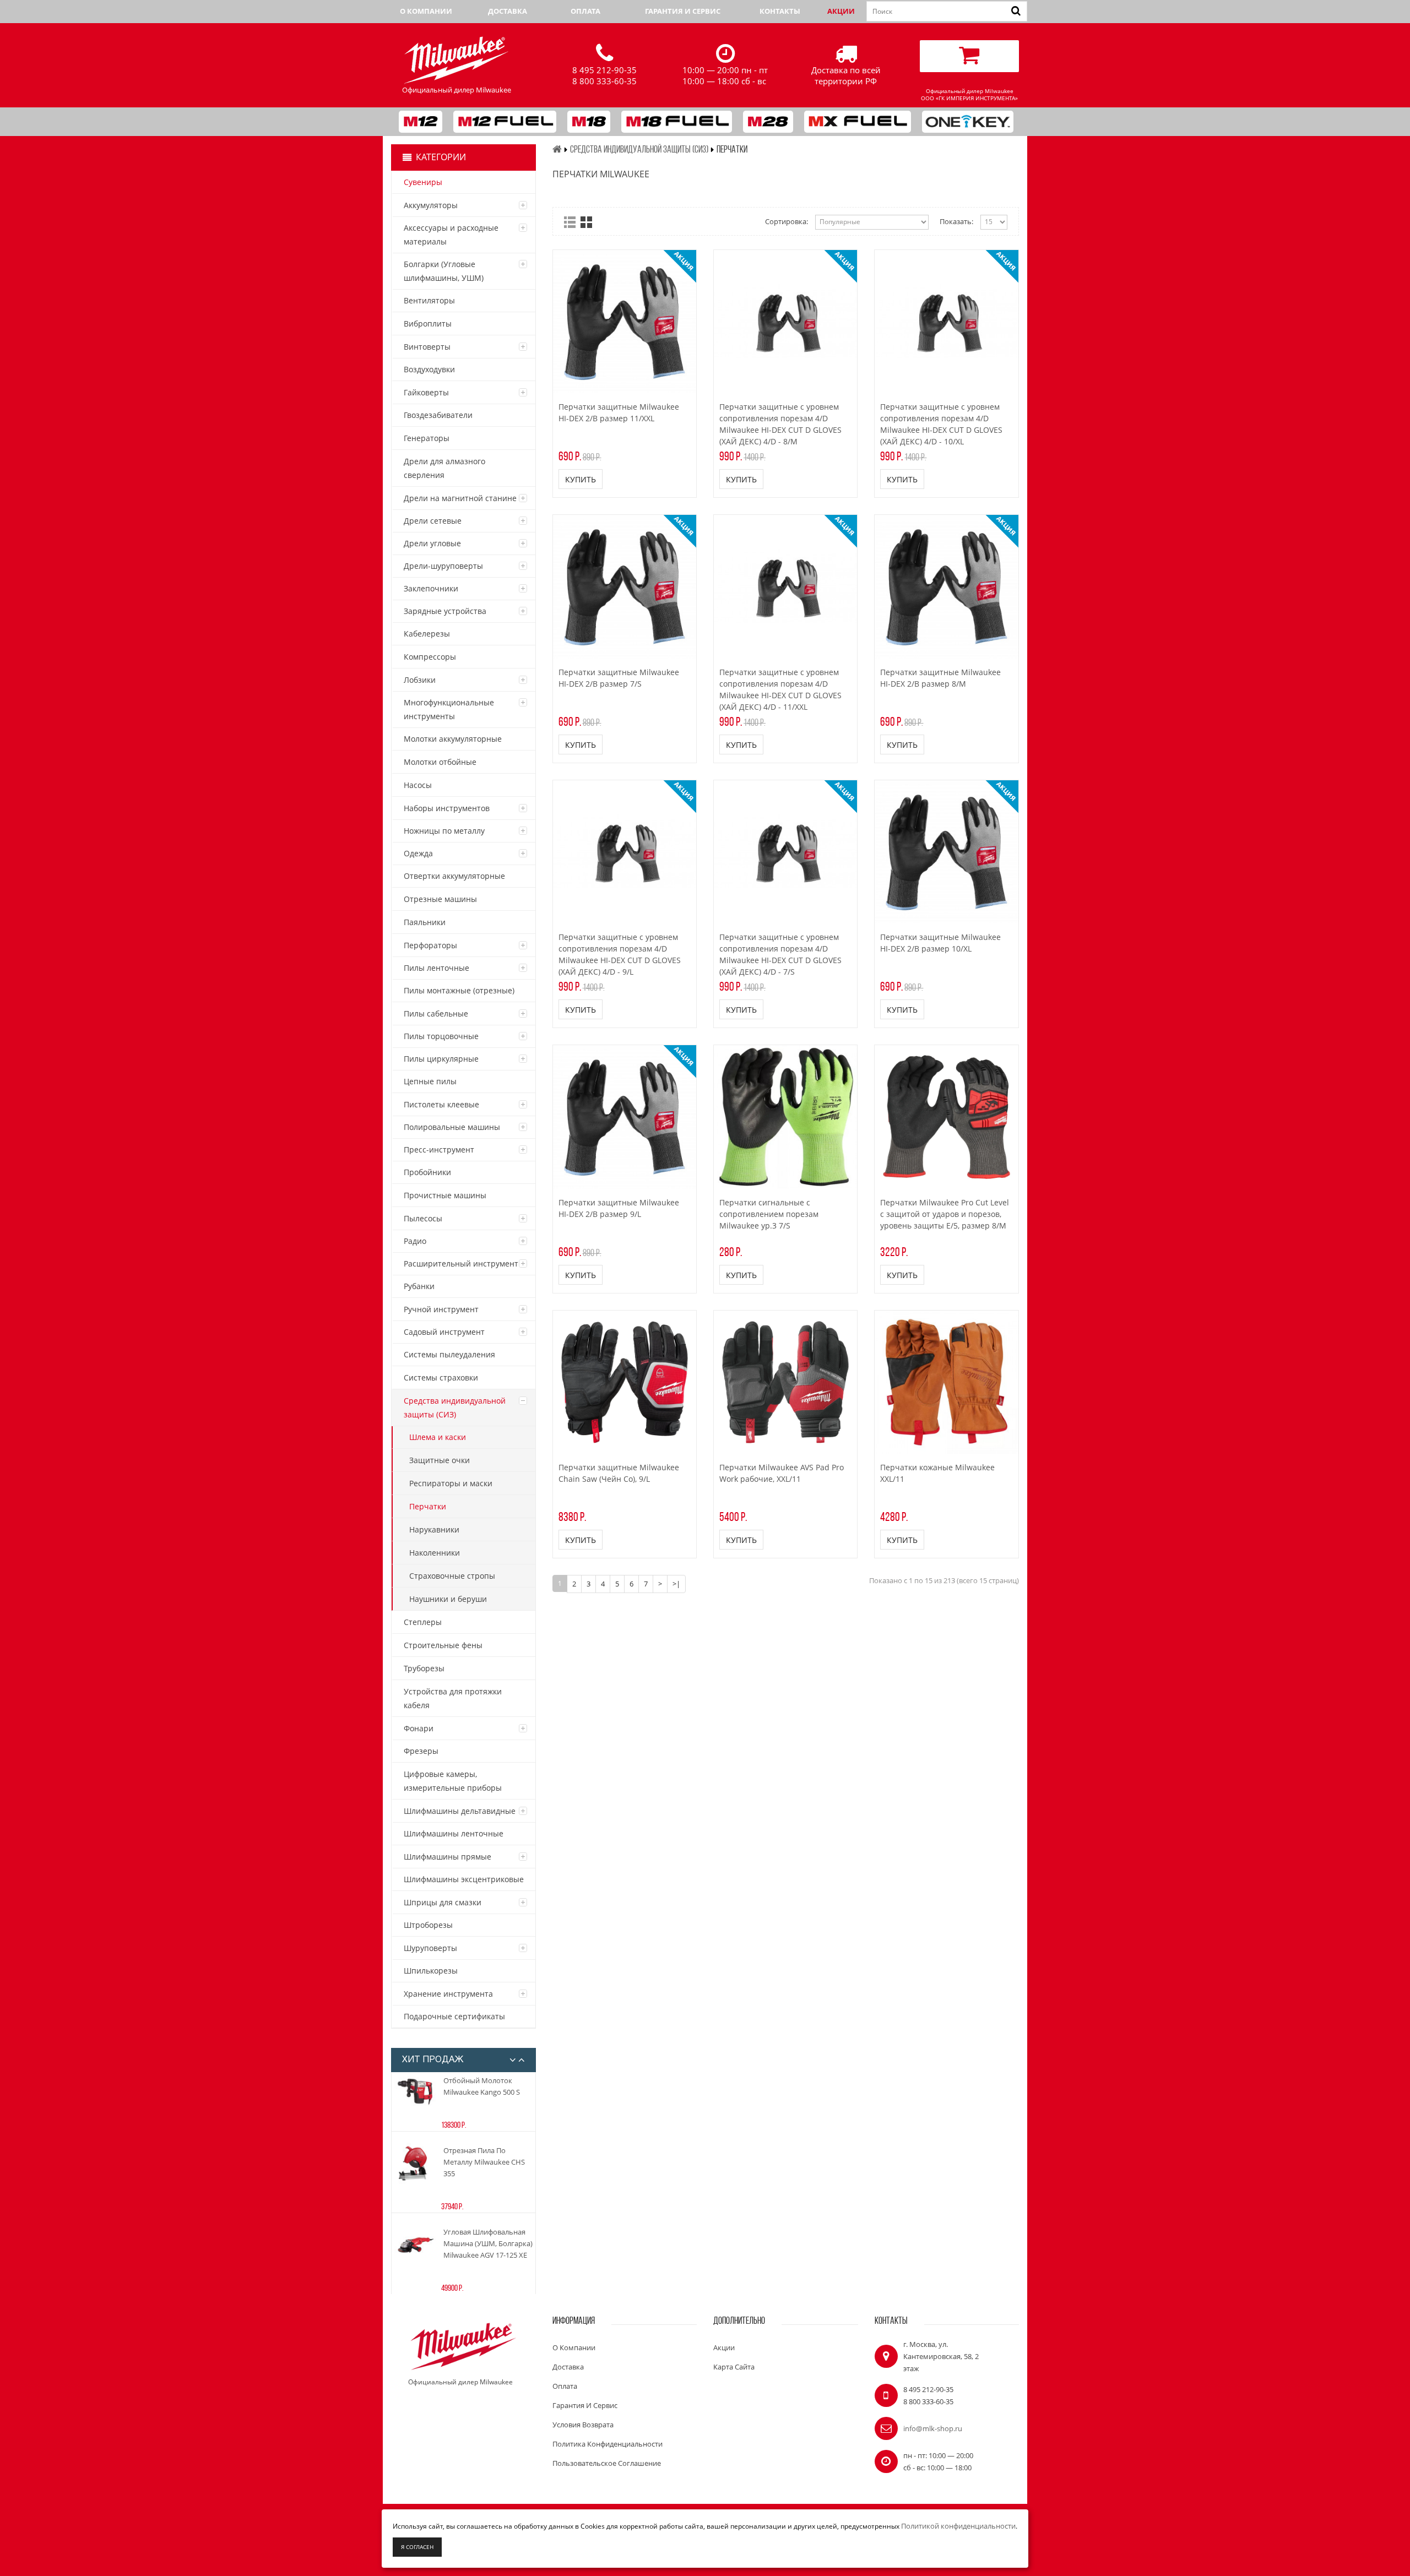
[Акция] (625, 322)
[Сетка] (586, 222)
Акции (841, 11)
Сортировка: (787, 221)
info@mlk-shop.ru (933, 2428)
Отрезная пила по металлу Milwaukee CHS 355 (484, 2162)
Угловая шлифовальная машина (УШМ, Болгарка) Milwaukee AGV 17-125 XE (488, 2243)
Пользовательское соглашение (607, 2463)
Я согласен (417, 2547)
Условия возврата (583, 2425)
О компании (426, 11)
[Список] (570, 222)
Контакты (780, 11)
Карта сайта (734, 2367)
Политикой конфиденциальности (958, 2526)
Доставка (508, 11)
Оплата (585, 11)
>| (676, 1584)
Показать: (956, 221)
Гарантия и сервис (683, 11)
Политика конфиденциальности (608, 2444)
